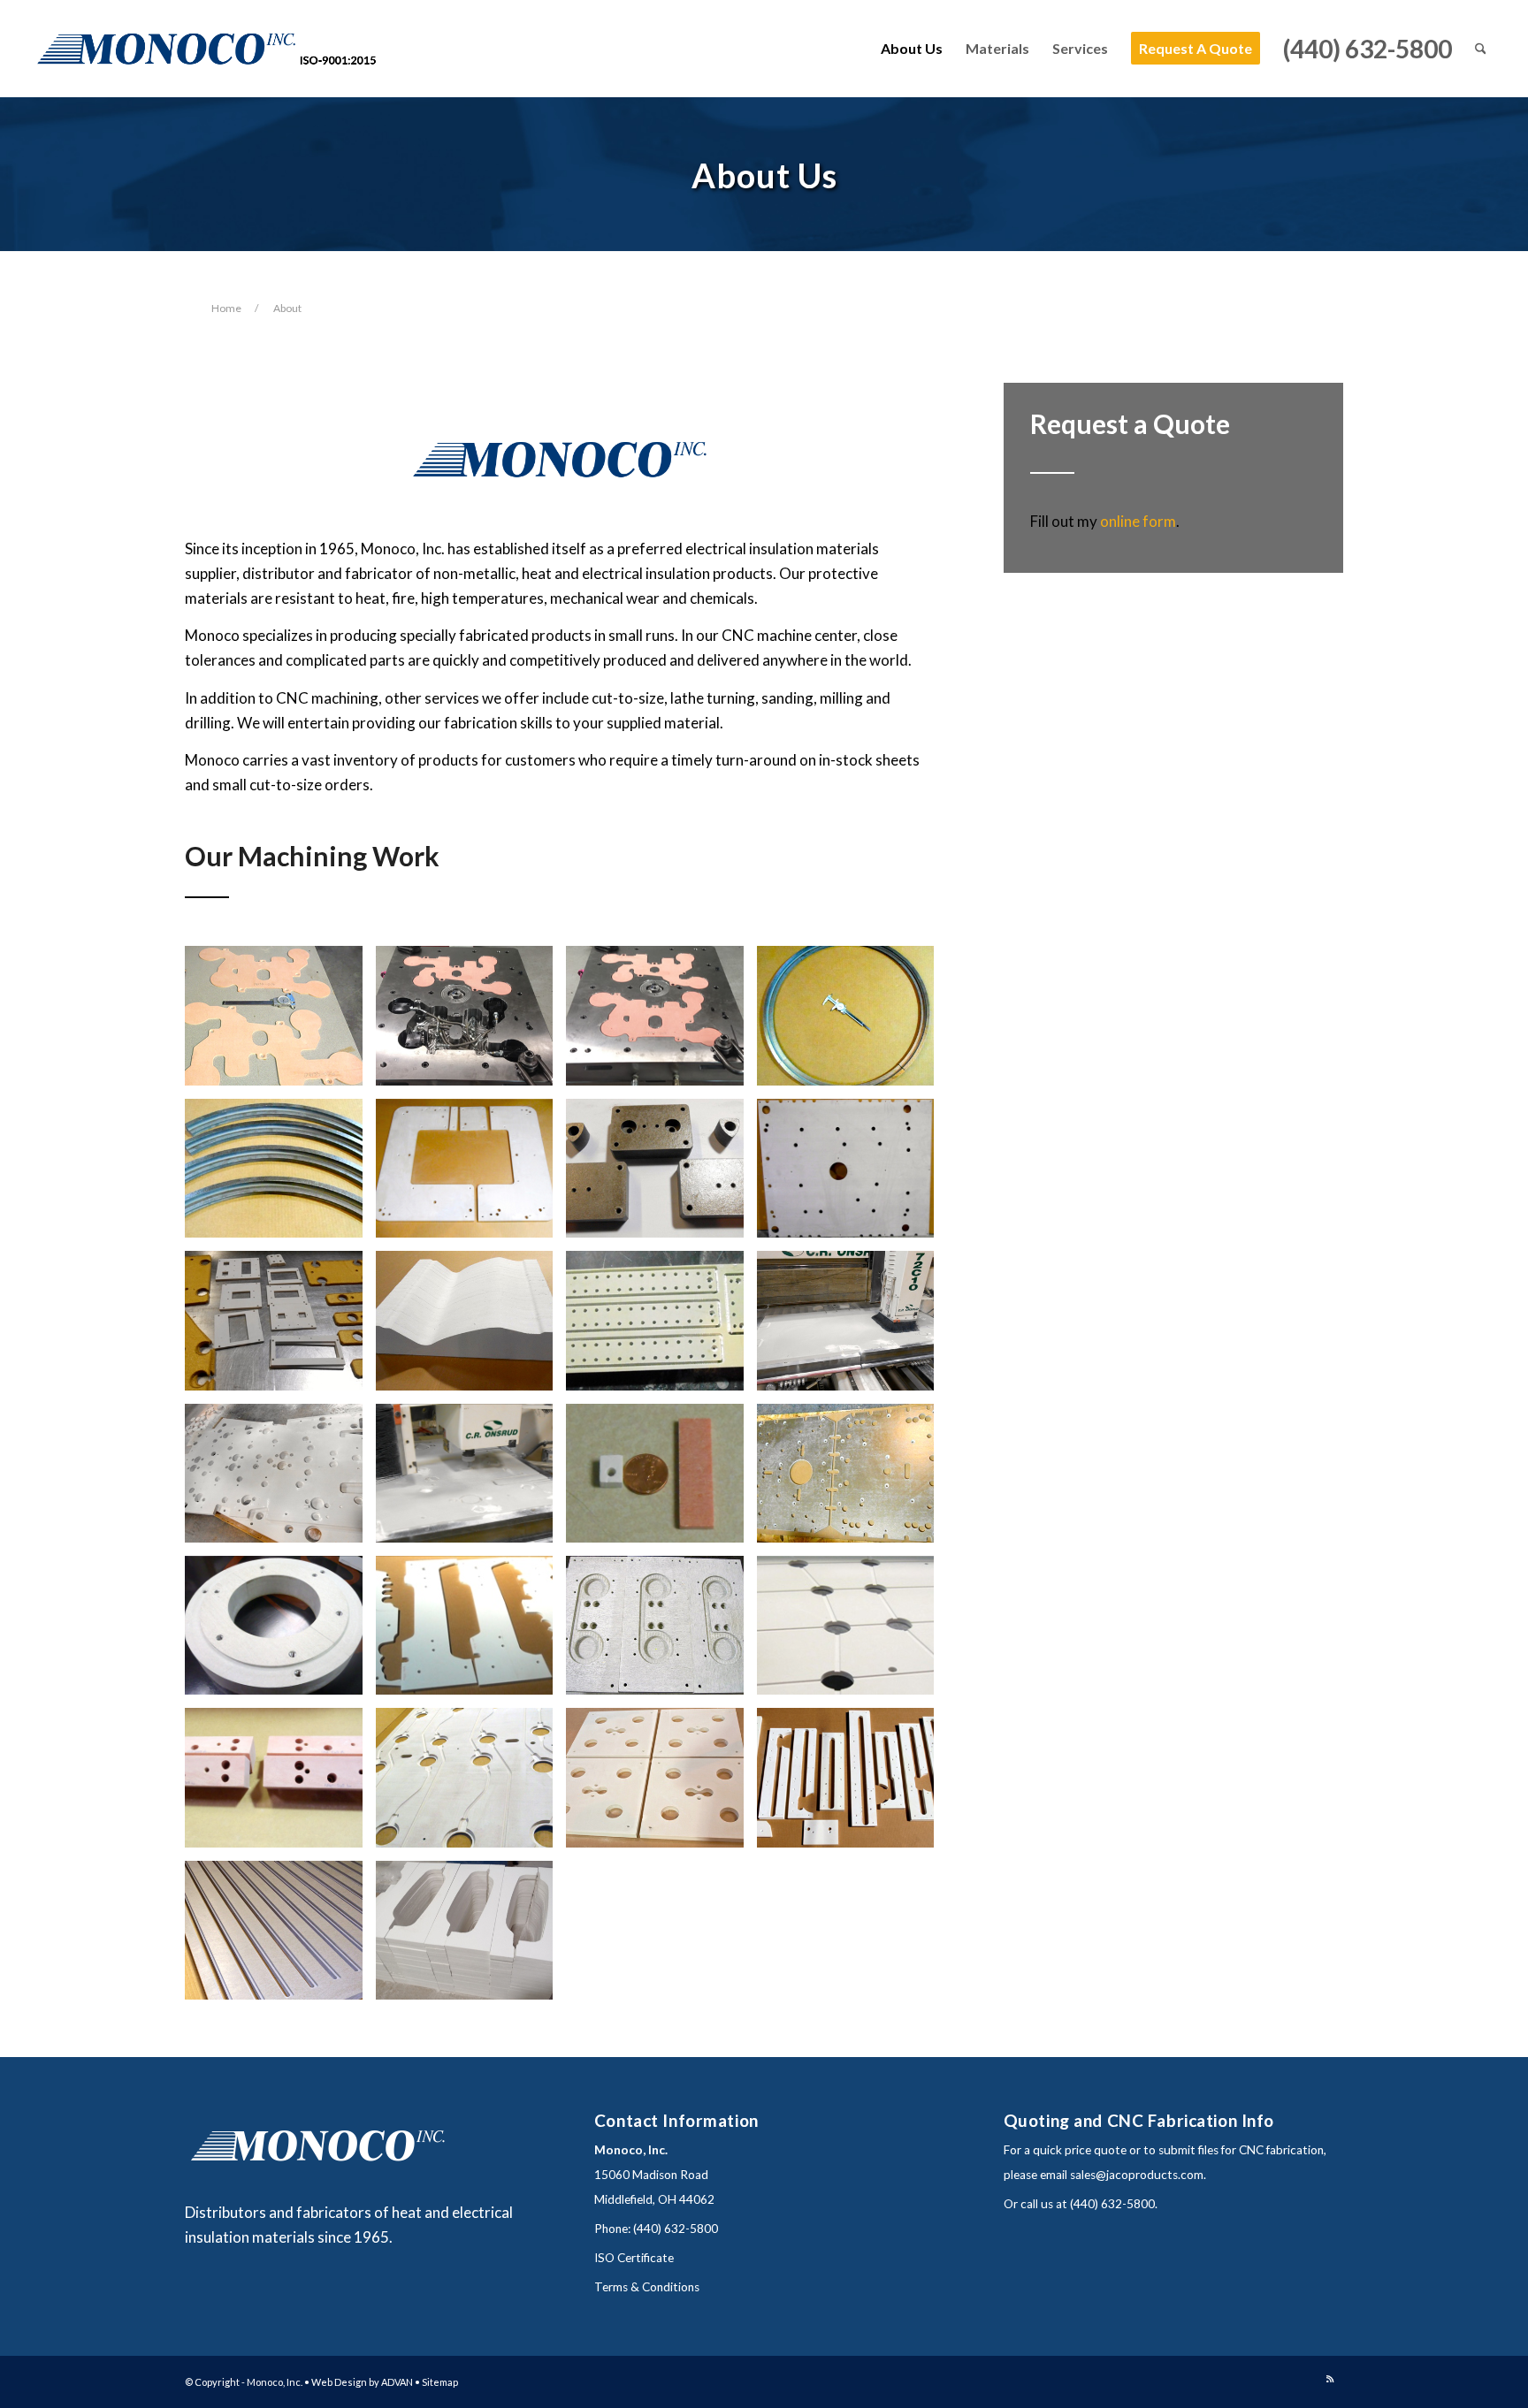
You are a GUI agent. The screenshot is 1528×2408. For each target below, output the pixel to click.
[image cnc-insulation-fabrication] (852, 1480)
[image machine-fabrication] (280, 1937)
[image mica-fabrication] (852, 1022)
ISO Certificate (634, 2258)
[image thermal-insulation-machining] (471, 1784)
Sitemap (440, 2382)
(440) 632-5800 (676, 2229)
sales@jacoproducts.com (1137, 2175)
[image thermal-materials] (661, 1175)
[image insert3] (661, 1022)
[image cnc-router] (852, 1327)
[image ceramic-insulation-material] (471, 1327)
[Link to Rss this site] (1330, 2379)
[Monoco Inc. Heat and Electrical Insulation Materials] (211, 49)
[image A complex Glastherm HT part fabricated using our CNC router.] (280, 1480)
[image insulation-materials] (280, 1784)
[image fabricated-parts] (852, 1784)
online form (1138, 521)
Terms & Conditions (647, 2287)
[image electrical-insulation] (661, 1784)
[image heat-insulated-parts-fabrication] (280, 1327)
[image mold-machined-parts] (852, 1175)
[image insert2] (471, 1022)
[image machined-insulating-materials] (471, 1937)
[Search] (1481, 49)
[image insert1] (280, 1022)
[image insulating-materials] (661, 1632)
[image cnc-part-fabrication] (471, 1480)
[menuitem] (912, 49)
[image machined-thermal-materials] (280, 1632)
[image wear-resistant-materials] (852, 1632)
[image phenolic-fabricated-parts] (661, 1327)
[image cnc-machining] (471, 1175)
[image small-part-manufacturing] (661, 1480)
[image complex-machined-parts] (471, 1632)
